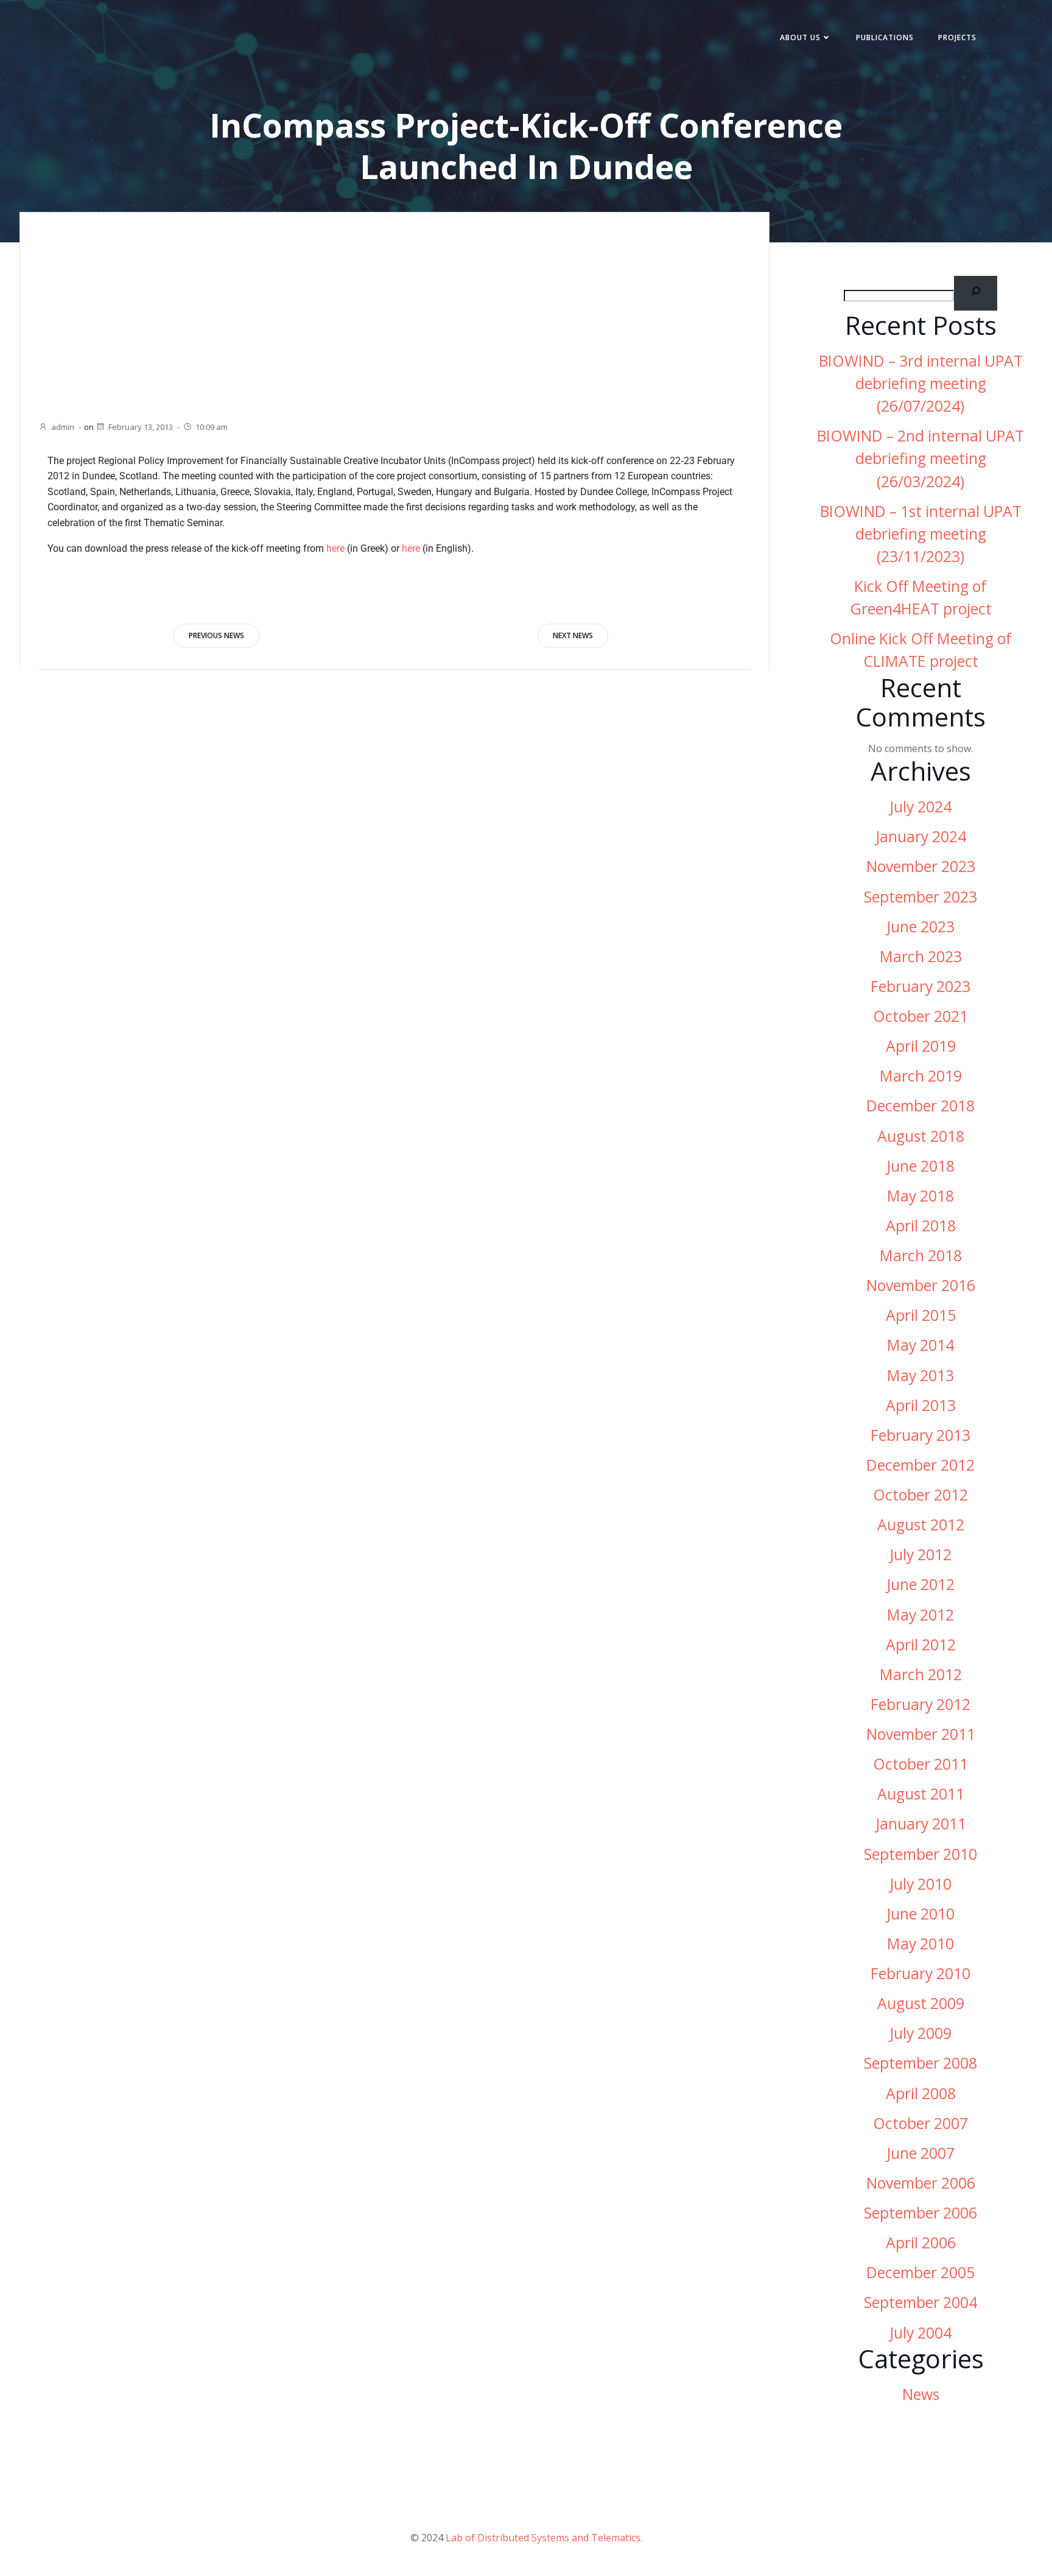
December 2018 (920, 1106)
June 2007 (920, 2153)
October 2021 (920, 1016)
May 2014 (920, 1345)
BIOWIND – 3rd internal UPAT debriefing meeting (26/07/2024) (921, 383)
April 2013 (921, 1405)
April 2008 (921, 2093)
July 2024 (920, 807)
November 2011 (921, 1734)
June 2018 (920, 1166)
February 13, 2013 (141, 427)
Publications (885, 37)
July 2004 (920, 2333)
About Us (800, 37)
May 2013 (920, 1375)
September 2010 (920, 1854)
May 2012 (920, 1615)
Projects (957, 37)
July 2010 (920, 1884)
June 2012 (920, 1584)
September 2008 (920, 2063)
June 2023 (920, 927)
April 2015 (921, 1315)
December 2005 (920, 2272)
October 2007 (920, 2123)
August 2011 (921, 1794)
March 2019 (921, 1076)
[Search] (976, 293)
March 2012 (921, 1674)
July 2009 (920, 2033)
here (335, 548)
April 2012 (921, 1645)
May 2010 (920, 1944)
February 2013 (920, 1435)
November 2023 (921, 866)
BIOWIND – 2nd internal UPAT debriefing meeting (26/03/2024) (920, 458)
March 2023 (921, 956)
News (921, 2394)
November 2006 (921, 2183)
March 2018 (921, 1255)
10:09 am (212, 427)
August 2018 (921, 1136)
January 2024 (921, 836)
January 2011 (921, 1824)
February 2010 (920, 1973)
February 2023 (920, 986)
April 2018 (921, 1226)
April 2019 (921, 1046)
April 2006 (921, 2243)
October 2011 (920, 1764)
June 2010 (920, 1914)
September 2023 (920, 897)
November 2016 (921, 1285)
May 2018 (920, 1196)
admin (63, 427)
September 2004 (920, 2302)
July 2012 (920, 1554)
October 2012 (920, 1495)
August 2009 (921, 2003)
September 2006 (920, 2213)
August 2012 (921, 1525)
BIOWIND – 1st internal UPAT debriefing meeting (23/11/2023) (921, 534)
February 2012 (920, 1704)
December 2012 (920, 1465)
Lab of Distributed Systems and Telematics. (544, 2538)
